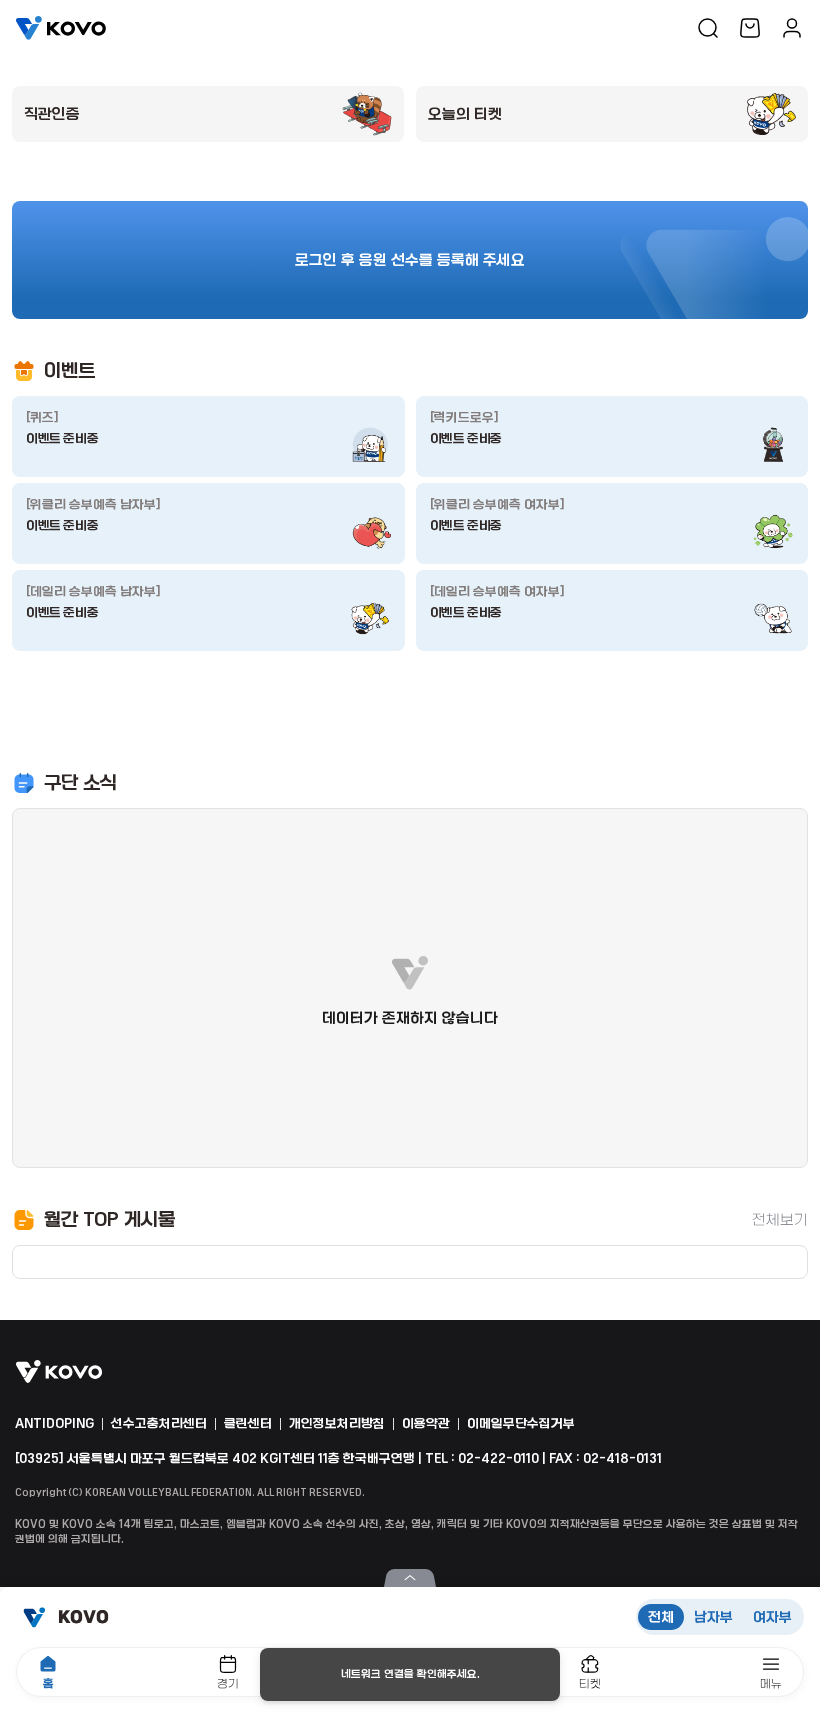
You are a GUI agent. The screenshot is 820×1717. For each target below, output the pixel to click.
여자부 (772, 1617)
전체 (661, 1617)
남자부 (713, 1617)
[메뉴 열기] (410, 1578)
